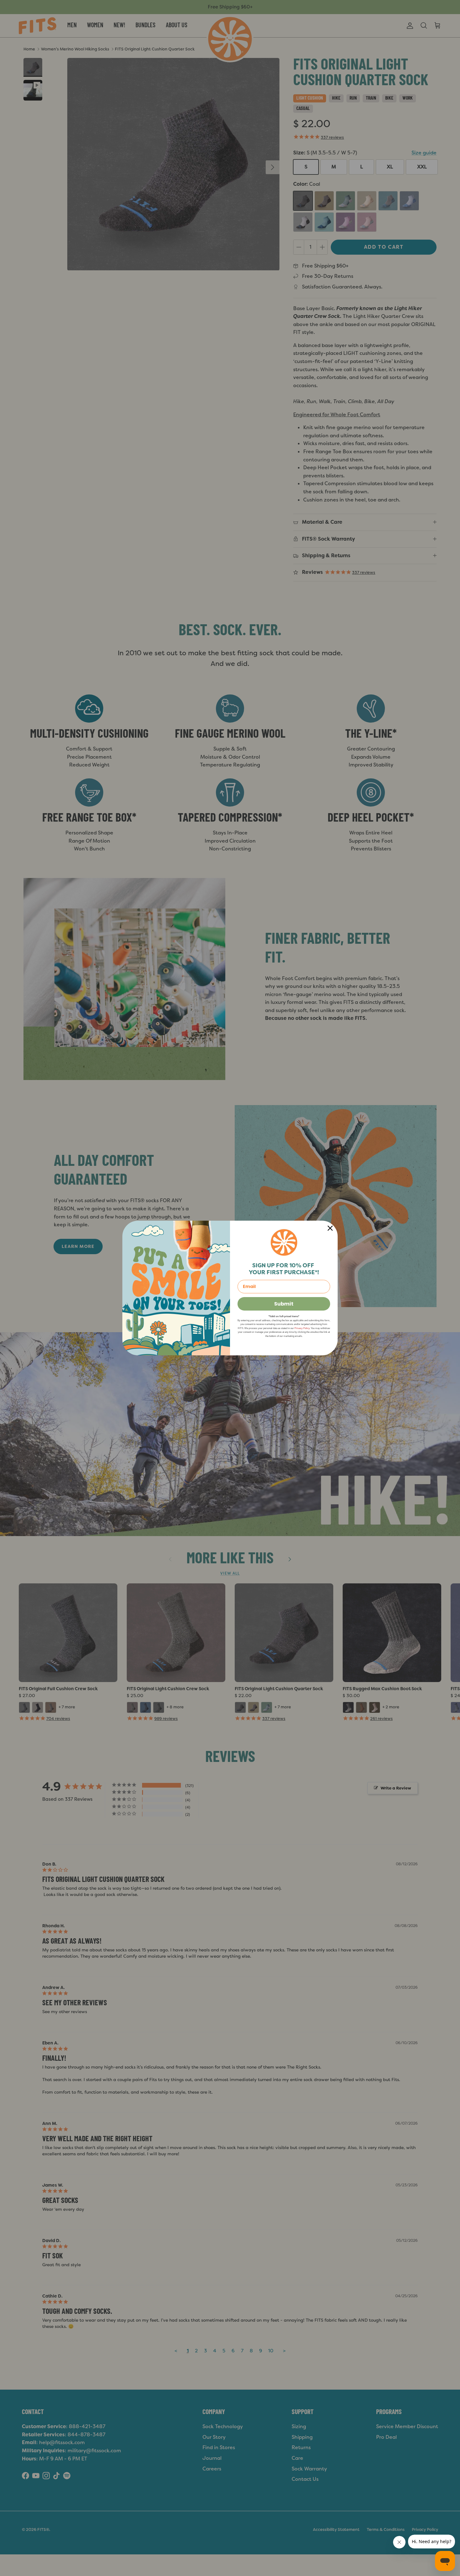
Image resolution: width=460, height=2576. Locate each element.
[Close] (330, 1228)
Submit (284, 1304)
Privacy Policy (302, 1328)
